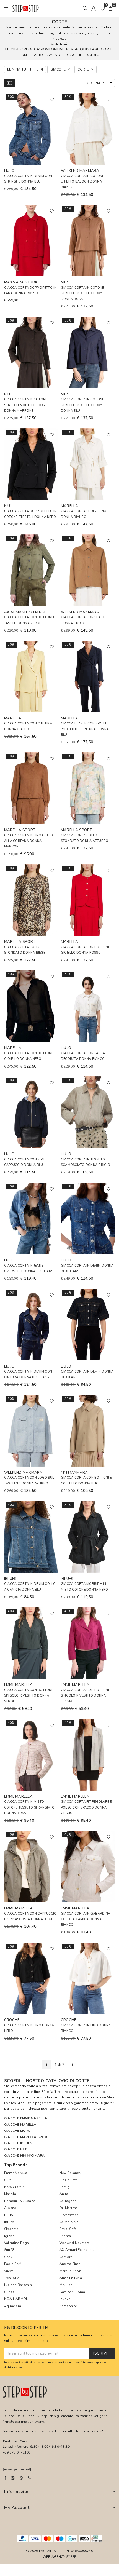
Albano (10, 2208)
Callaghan (68, 2201)
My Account (17, 2508)
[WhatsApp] (21, 2478)
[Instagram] (13, 2478)
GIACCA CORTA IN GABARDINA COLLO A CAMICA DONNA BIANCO (86, 1919)
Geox (8, 2257)
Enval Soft (68, 2229)
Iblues (9, 2222)
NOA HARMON (16, 2299)
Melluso (66, 2285)
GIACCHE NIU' (16, 2149)
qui (21, 2367)
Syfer (71, 2557)
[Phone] (29, 2478)
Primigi (65, 2187)
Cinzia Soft (68, 2180)
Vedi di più (59, 44)
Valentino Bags (16, 2243)
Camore (66, 2257)
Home (24, 55)
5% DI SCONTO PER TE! (26, 2328)
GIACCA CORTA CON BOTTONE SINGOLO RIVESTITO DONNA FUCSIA (85, 1696)
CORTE (93, 55)
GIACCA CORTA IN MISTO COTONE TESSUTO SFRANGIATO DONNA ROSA (29, 1807)
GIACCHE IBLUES (18, 2143)
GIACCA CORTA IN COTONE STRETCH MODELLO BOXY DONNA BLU (82, 405)
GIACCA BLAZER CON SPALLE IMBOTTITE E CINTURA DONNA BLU (85, 729)
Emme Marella (16, 2173)
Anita (64, 2194)
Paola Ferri (13, 2264)
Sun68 (9, 2250)
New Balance (70, 2173)
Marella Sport (70, 2271)
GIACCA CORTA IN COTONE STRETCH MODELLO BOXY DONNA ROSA (82, 293)
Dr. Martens (69, 2208)
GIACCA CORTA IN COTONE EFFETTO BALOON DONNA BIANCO (82, 182)
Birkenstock (69, 2215)
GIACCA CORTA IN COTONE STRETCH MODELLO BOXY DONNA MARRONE (26, 405)
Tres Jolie (11, 2278)
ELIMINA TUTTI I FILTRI (25, 69)
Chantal (66, 2236)
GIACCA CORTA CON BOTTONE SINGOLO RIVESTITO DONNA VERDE (29, 1696)
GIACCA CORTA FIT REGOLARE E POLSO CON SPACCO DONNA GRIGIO (86, 1807)
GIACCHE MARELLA (20, 2125)
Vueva (9, 2271)
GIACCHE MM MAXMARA (24, 2155)
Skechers (11, 2229)
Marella (10, 2194)
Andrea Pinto (70, 2264)
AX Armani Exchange (76, 2250)
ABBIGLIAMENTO (48, 55)
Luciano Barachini (18, 2285)
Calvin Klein (69, 2222)
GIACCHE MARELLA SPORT (27, 2137)
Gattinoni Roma (72, 2292)
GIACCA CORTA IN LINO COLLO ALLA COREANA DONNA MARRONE (29, 841)
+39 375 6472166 (17, 2452)
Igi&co (9, 2236)
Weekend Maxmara (75, 2243)
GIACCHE (75, 55)
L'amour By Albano (20, 2201)
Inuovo (65, 2299)
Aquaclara (13, 2306)
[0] (102, 8)
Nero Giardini (15, 2187)
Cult (7, 2180)
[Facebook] (5, 2478)
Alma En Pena (71, 2278)
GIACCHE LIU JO (17, 2131)
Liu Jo (9, 2215)
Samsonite (68, 2306)
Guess (9, 2292)
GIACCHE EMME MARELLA (26, 2118)
